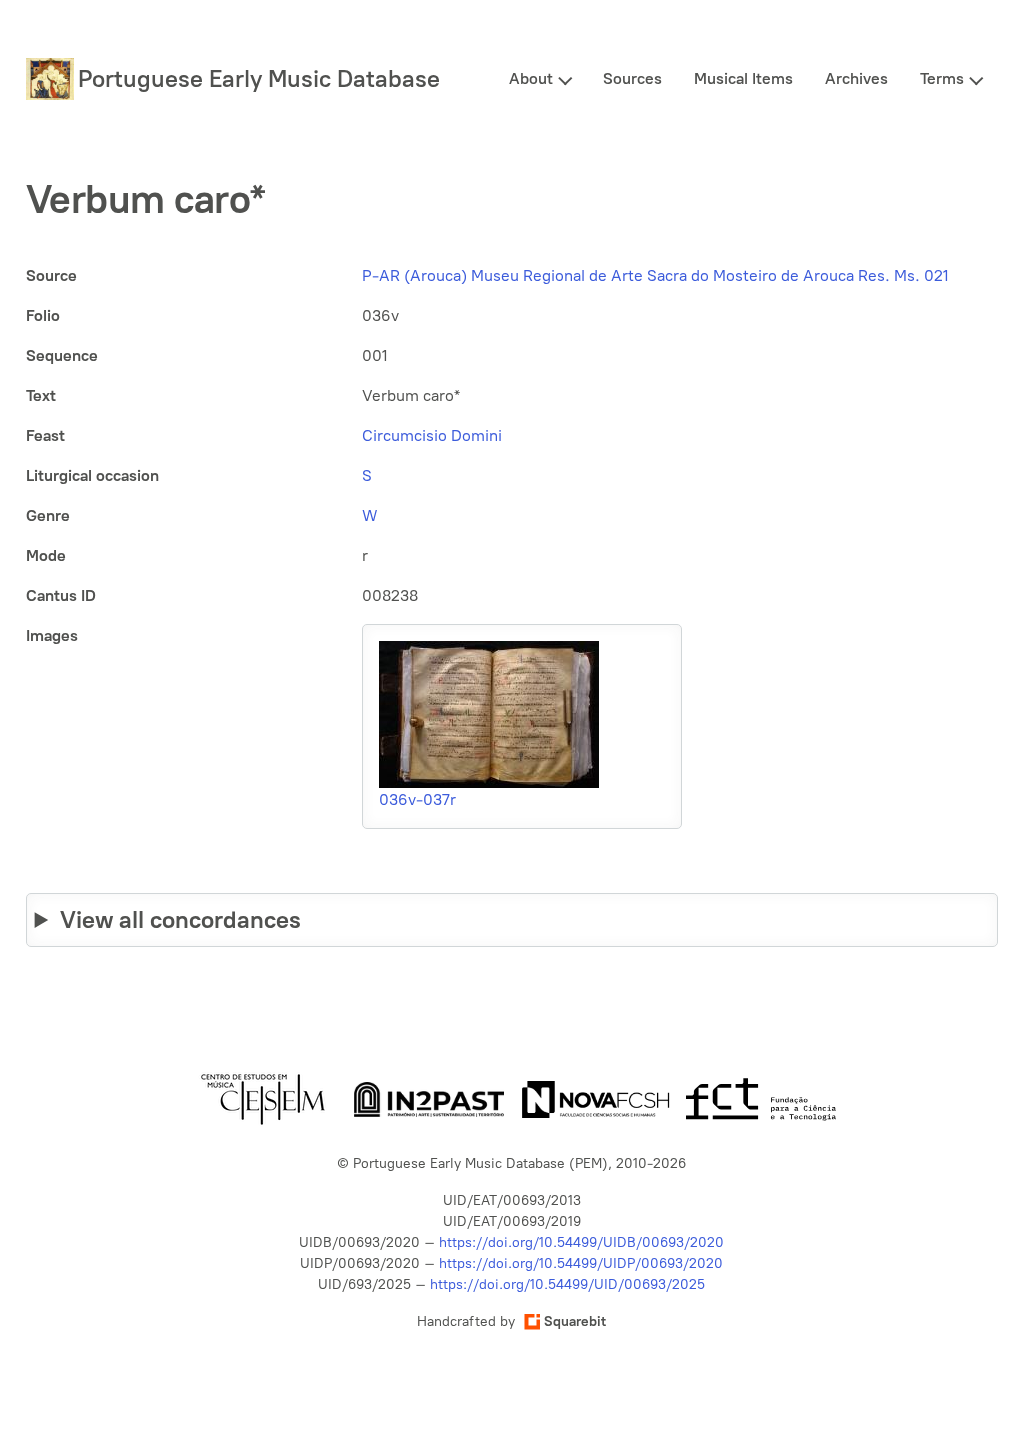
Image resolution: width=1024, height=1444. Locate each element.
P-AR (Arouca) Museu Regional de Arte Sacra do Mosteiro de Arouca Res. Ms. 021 (655, 275)
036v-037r (417, 799)
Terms (942, 78)
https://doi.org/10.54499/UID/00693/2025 (567, 1284)
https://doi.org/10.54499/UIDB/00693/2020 (581, 1242)
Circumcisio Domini (432, 435)
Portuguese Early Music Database (259, 78)
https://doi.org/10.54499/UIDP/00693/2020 (581, 1263)
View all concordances (180, 919)
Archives (856, 78)
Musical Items (743, 78)
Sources (632, 78)
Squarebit (575, 1321)
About (531, 78)
